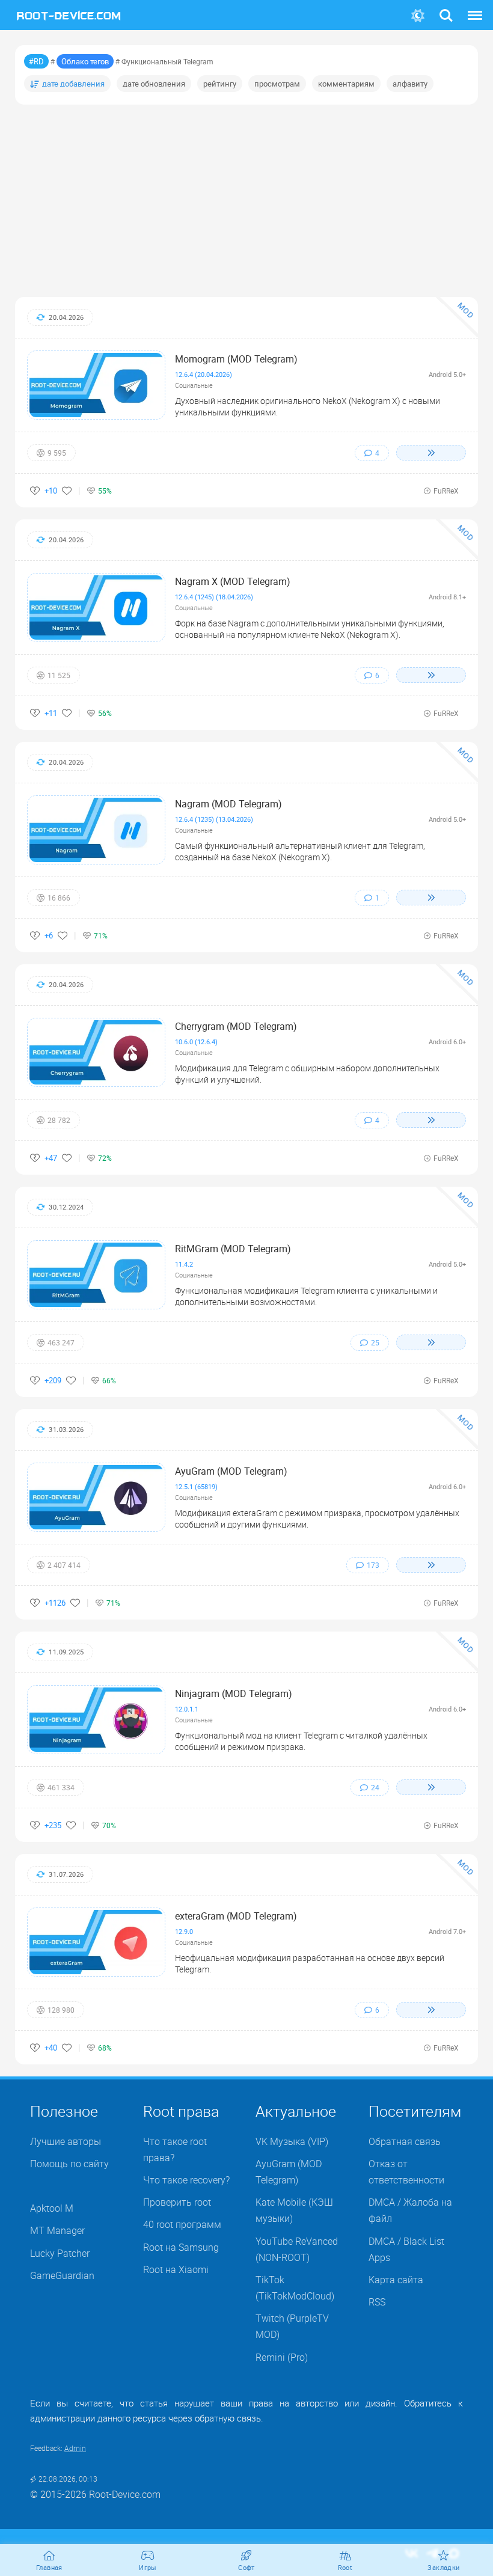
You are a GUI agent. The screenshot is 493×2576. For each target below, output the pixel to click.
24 (375, 1787)
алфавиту (410, 84)
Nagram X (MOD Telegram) (233, 581)
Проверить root (177, 2202)
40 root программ (182, 2224)
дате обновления (154, 84)
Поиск (446, 8)
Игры (148, 2567)
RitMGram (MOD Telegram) (233, 1249)
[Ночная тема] (418, 16)
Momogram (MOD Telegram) (236, 359)
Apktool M (52, 2208)
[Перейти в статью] (431, 453)
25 (375, 1342)
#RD (36, 61)
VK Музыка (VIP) (292, 2141)
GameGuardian (62, 2275)
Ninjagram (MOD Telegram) (234, 1693)
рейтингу (220, 84)
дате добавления (73, 84)
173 (373, 1564)
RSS (377, 2302)
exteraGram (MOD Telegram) (236, 1916)
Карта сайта (396, 2280)
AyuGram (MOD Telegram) (231, 1471)
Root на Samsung (181, 2247)
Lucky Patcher (60, 2253)
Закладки (443, 2567)
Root (345, 2567)
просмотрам (277, 84)
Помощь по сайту (69, 2164)
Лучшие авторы (66, 2141)
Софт (246, 2567)
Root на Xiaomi (176, 2269)
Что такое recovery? (186, 2180)
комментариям (346, 84)
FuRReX (446, 491)
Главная (49, 2567)
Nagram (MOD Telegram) (228, 804)
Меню (475, 8)
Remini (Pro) (282, 2357)
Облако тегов (85, 61)
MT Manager (57, 2230)
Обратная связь (405, 2141)
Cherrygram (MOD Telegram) (236, 1026)
